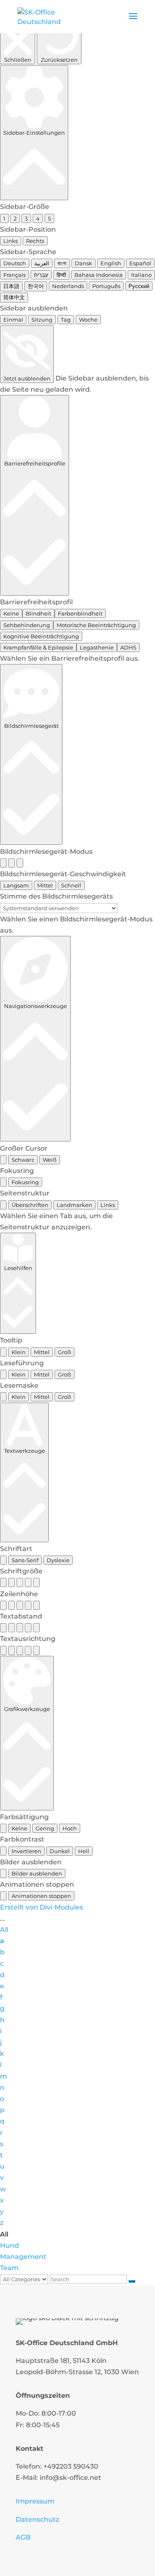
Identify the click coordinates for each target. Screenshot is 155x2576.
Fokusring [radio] (25, 1182)
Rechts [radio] (35, 241)
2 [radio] (15, 218)
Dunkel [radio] (60, 1851)
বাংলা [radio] (62, 263)
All (4, 1930)
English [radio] (111, 263)
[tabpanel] (77, 1221)
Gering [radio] (45, 1828)
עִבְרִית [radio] (41, 275)
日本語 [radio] (11, 286)
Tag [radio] (66, 320)
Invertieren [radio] (26, 1851)
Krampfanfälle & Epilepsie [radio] (38, 647)
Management (23, 2257)
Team (9, 2268)
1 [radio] (4, 218)
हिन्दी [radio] (61, 275)
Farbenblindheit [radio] (80, 613)
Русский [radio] (139, 286)
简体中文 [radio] (14, 297)
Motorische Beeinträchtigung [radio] (96, 625)
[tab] (3, 1205)
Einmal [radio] (13, 320)
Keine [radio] (11, 613)
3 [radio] (26, 218)
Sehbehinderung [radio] (27, 625)
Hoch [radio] (70, 1828)
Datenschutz (37, 2519)
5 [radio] (49, 218)
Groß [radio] (64, 1352)
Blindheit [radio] (38, 613)
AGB (23, 2537)
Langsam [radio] (16, 885)
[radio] (3, 863)
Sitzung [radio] (42, 320)
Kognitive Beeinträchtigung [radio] (41, 636)
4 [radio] (38, 218)
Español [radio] (140, 263)
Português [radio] (106, 286)
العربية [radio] (42, 263)
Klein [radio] (19, 1352)
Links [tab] (108, 1205)
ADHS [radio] (128, 647)
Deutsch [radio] (15, 263)
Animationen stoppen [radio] (41, 1896)
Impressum (35, 2501)
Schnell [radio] (71, 885)
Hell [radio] (84, 1851)
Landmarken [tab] (74, 1205)
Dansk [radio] (83, 263)
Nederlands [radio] (68, 286)
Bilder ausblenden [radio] (37, 1873)
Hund (10, 2245)
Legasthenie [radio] (97, 647)
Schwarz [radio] (23, 1160)
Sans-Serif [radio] (25, 1560)
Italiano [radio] (141, 275)
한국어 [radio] (36, 286)
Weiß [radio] (50, 1160)
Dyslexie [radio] (58, 1560)
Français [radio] (14, 275)
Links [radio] (11, 241)
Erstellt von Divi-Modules (42, 1907)
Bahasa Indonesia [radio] (99, 275)
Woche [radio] (88, 320)
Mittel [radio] (45, 885)
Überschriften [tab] (30, 1205)
